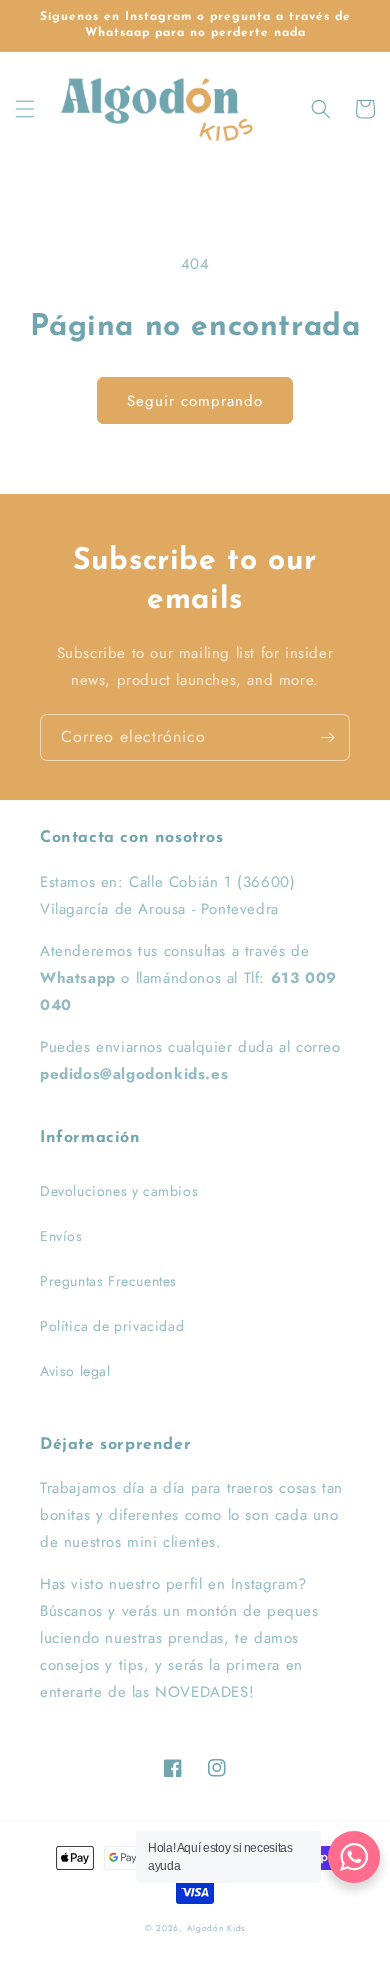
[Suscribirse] (327, 737)
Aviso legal (75, 1371)
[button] (25, 109)
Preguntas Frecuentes (108, 1281)
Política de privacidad (112, 1326)
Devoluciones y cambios (119, 1191)
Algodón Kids (216, 1928)
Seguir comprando (195, 401)
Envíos (61, 1236)
